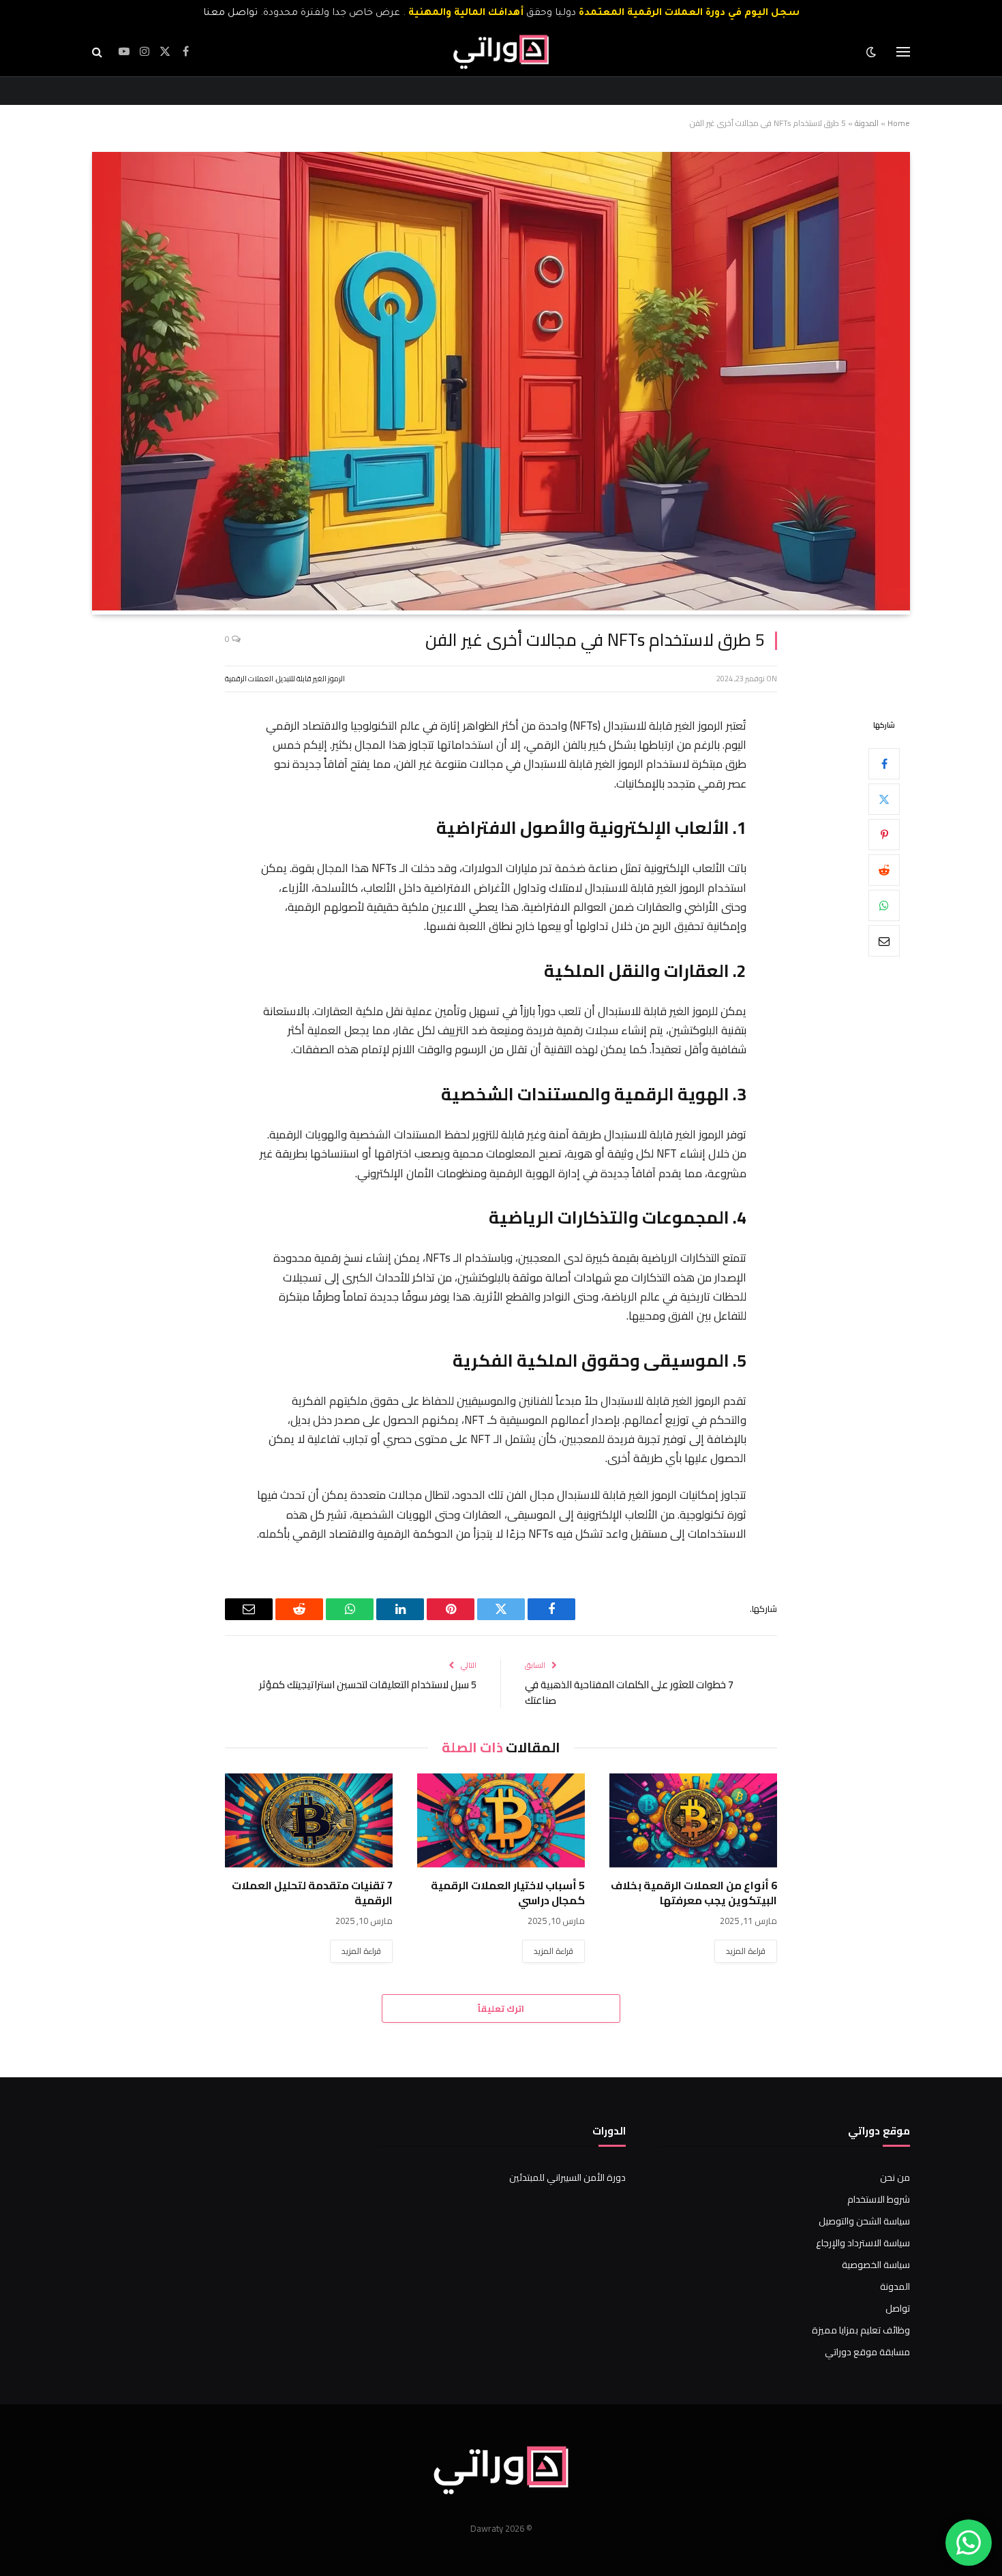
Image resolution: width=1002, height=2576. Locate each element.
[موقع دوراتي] (501, 52)
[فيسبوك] (884, 763)
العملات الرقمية (249, 679)
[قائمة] (903, 52)
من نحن (895, 2177)
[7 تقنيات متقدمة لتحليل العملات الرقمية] (309, 1820)
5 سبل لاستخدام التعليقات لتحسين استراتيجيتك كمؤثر (368, 1685)
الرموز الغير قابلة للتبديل (310, 679)
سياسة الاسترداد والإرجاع (863, 2243)
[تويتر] (884, 798)
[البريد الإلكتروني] (884, 940)
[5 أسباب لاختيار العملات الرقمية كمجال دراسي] (501, 1820)
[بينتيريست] (884, 834)
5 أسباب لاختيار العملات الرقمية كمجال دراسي (508, 1893)
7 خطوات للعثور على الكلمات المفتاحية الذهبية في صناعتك (629, 1692)
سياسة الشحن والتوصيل (864, 2221)
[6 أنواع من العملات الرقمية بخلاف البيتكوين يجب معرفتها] (693, 1820)
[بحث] (98, 52)
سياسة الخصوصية (876, 2265)
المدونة (867, 123)
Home (899, 123)
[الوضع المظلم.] (872, 52)
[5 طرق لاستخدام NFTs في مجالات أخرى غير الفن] (501, 607)
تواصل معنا (230, 14)
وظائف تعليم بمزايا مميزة (861, 2330)
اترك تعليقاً (501, 2008)
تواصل (898, 2308)
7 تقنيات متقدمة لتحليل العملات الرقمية (312, 1893)
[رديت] (884, 869)
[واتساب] (884, 905)
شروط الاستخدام (879, 2199)
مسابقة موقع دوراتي (867, 2352)
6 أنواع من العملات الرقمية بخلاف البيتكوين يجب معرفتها (694, 1893)
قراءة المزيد (746, 1951)
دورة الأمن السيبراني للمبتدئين (567, 2177)
